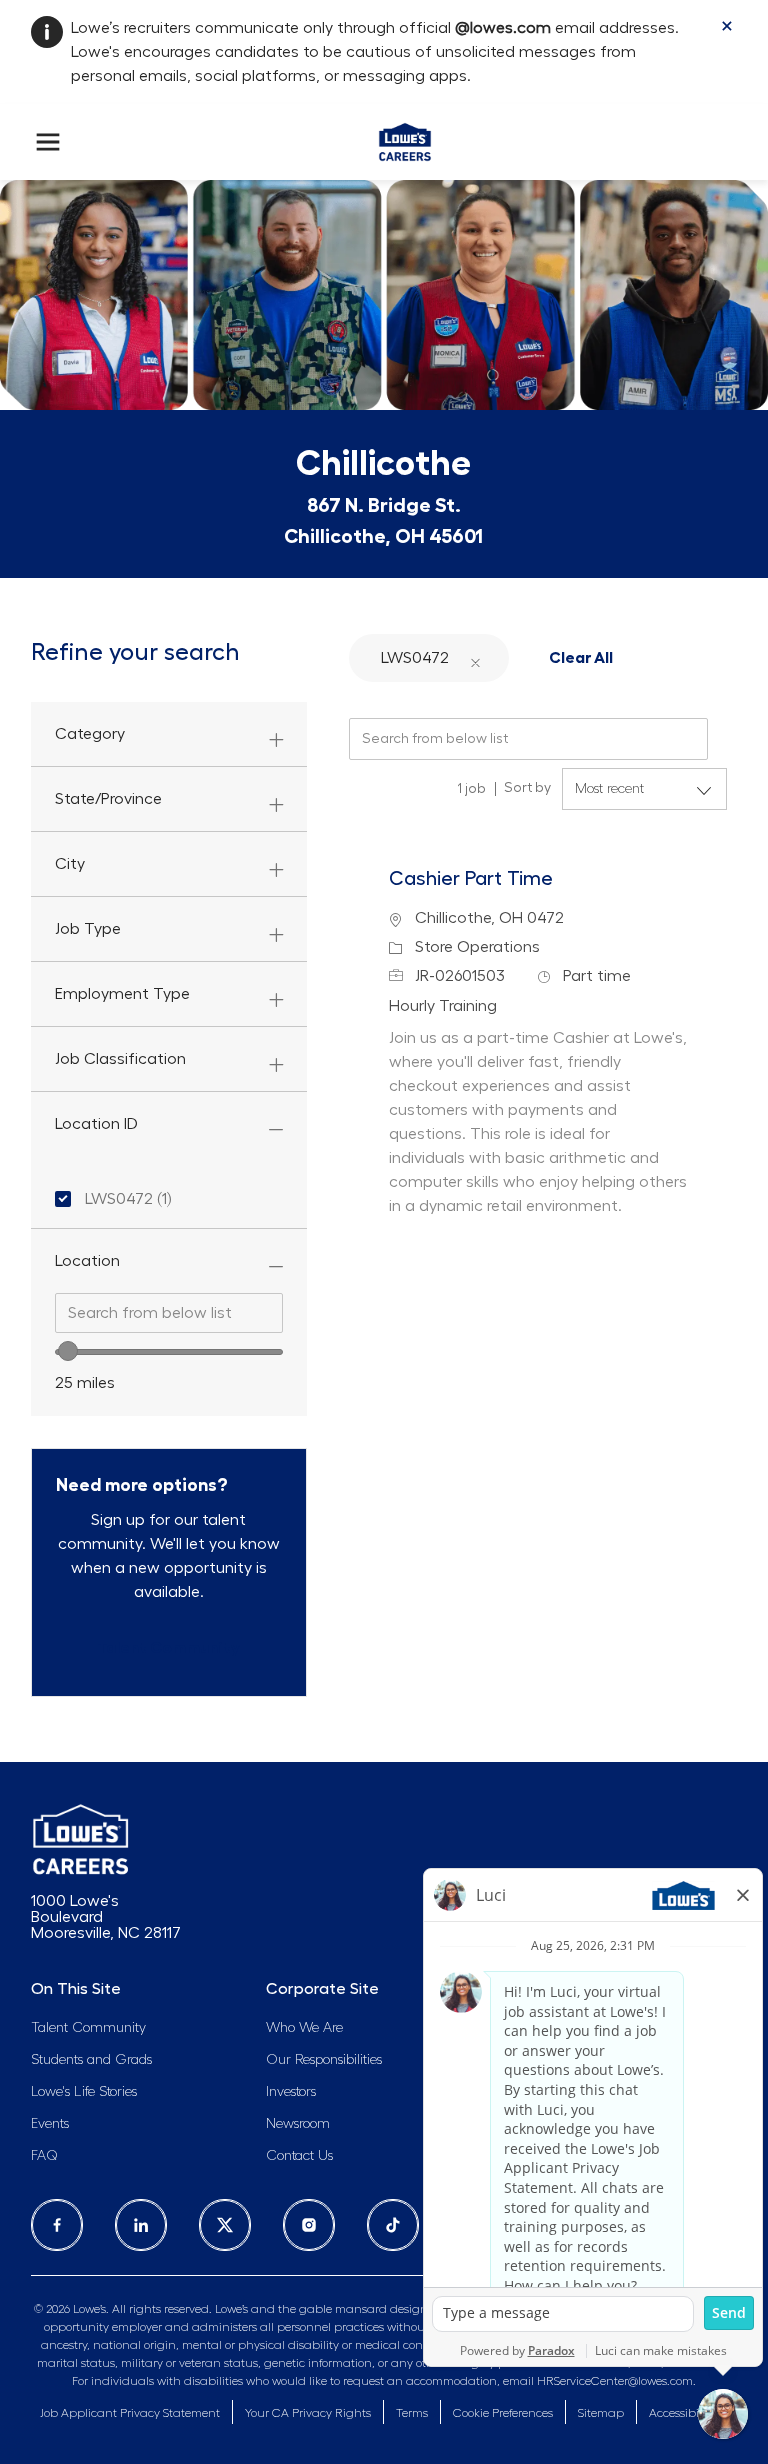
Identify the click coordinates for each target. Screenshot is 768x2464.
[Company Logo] (404, 138)
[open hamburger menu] (48, 142)
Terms (412, 2413)
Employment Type (122, 994)
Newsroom (298, 2124)
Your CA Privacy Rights (308, 2413)
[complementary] (503, 2413)
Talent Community (88, 2028)
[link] (168, 1648)
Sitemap (601, 2413)
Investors (291, 2092)
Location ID (96, 1124)
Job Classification (120, 1059)
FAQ (44, 2156)
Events (50, 2124)
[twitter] (225, 2225)
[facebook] (57, 2225)
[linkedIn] (141, 2225)
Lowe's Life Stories (84, 2092)
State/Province (108, 799)
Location (87, 1261)
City (70, 864)
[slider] (68, 1351)
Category (90, 734)
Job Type (88, 929)
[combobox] (168, 1313)
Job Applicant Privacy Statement (130, 2413)
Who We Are (304, 2028)
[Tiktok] (393, 2225)
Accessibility (682, 2413)
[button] (476, 657)
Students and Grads (91, 2060)
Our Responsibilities (324, 2060)
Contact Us (299, 2156)
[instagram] (309, 2225)
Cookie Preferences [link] (503, 2413)
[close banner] (727, 26)
